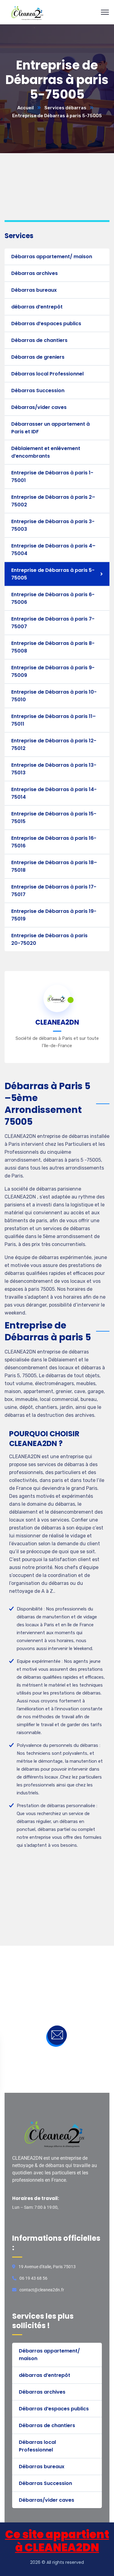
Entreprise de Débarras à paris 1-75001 (52, 477)
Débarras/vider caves (39, 407)
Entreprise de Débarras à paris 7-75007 (53, 623)
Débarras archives (35, 273)
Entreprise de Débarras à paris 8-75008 (53, 647)
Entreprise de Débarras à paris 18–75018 (54, 866)
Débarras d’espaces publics (46, 324)
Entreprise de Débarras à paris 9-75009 (53, 671)
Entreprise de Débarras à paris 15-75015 (54, 818)
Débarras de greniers (38, 357)
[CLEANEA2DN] (29, 12)
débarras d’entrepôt (37, 307)
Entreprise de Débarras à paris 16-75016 (54, 842)
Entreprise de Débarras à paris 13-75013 (54, 769)
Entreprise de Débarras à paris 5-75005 (53, 574)
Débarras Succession (38, 391)
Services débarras (65, 108)
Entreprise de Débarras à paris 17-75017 (54, 891)
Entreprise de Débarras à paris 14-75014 (54, 793)
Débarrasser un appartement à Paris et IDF (50, 428)
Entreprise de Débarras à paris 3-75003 (53, 525)
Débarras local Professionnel (47, 374)
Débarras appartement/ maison (52, 257)
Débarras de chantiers (39, 340)
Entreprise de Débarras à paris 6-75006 (53, 598)
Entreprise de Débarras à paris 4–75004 (53, 550)
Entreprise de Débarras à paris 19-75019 (54, 915)
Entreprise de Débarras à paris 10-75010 (54, 696)
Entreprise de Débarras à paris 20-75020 (49, 939)
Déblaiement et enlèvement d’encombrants (46, 452)
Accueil (26, 108)
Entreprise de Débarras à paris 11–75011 (54, 720)
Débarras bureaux (34, 290)
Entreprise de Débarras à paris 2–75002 (53, 501)
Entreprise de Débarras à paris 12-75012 (54, 744)
